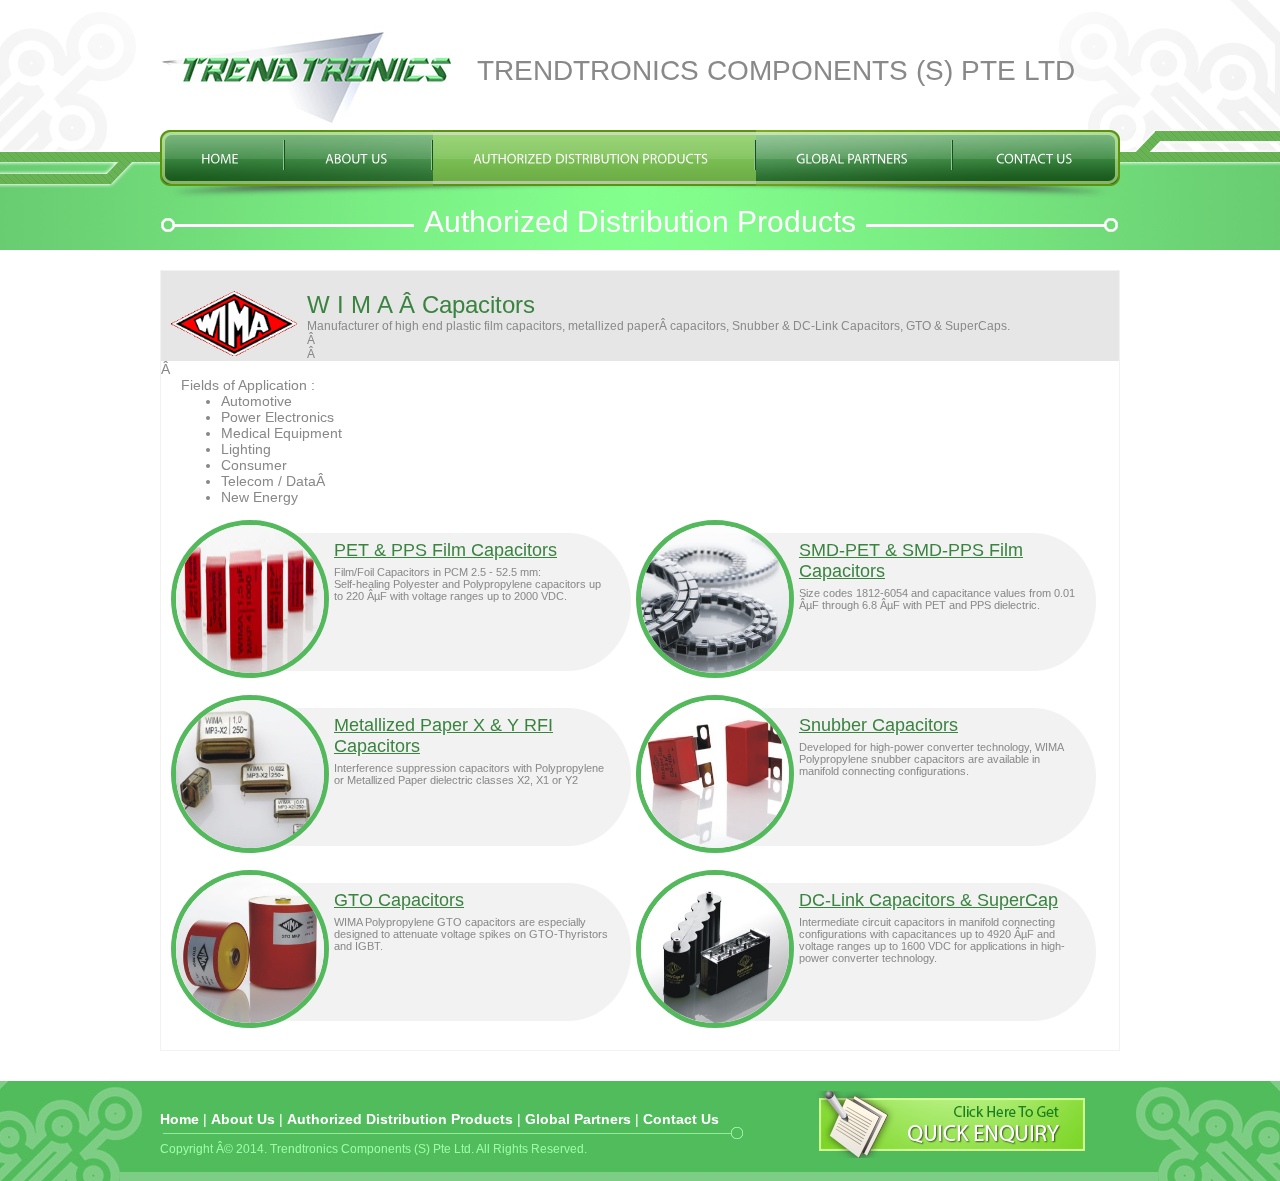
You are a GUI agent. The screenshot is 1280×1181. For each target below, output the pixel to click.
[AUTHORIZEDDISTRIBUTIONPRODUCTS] (590, 160)
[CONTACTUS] (1034, 160)
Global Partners (578, 1119)
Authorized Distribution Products (400, 1119)
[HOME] (220, 160)
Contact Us (681, 1119)
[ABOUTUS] (356, 160)
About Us (243, 1119)
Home (179, 1119)
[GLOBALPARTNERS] (852, 160)
